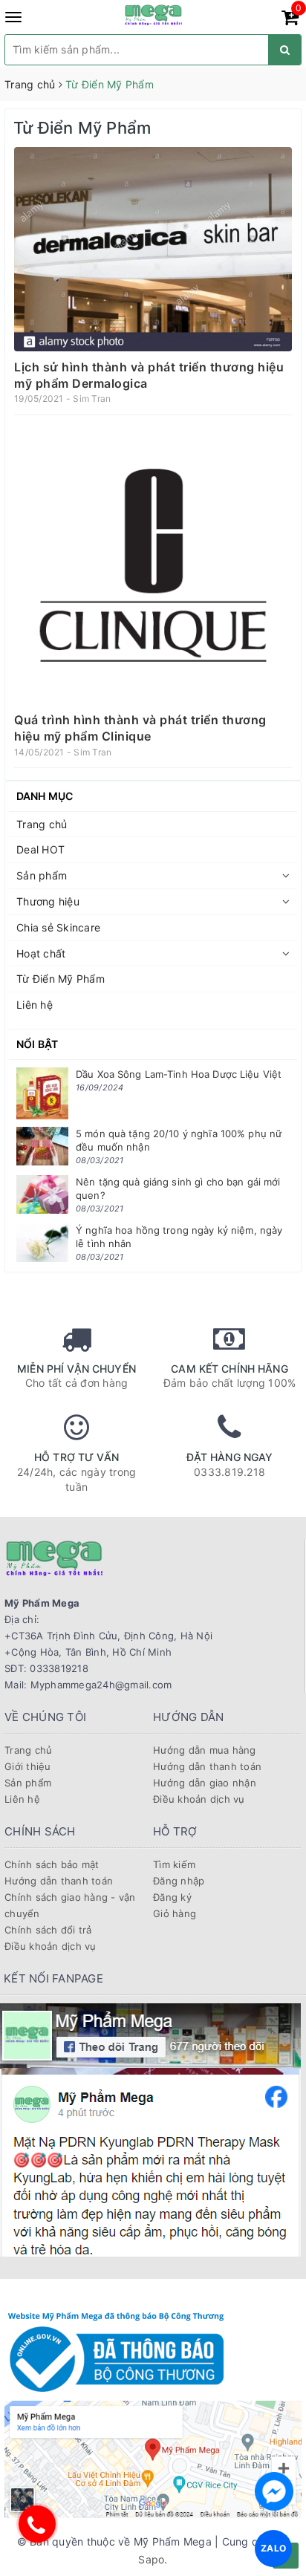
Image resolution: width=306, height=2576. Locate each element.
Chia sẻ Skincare (58, 927)
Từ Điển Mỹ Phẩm (61, 979)
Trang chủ (42, 824)
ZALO (273, 2548)
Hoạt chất (41, 953)
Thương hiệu (48, 901)
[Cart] (290, 20)
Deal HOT (40, 849)
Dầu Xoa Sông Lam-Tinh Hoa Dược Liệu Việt (179, 1074)
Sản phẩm (42, 875)
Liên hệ (35, 1005)
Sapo (151, 2559)
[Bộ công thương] (116, 2350)
